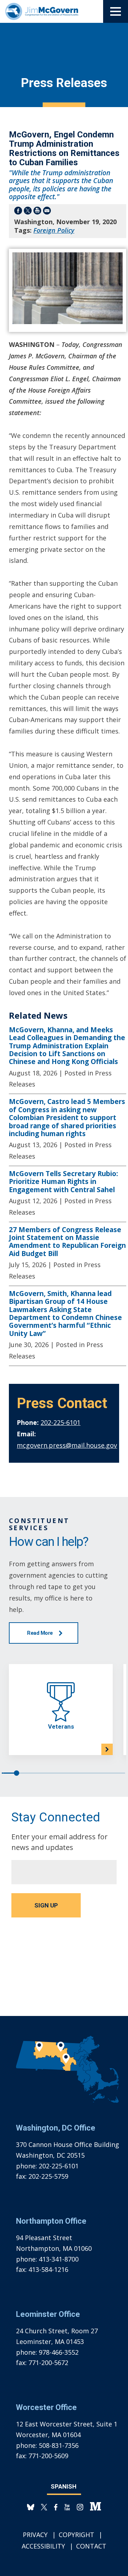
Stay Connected (56, 1817)
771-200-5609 (48, 2456)
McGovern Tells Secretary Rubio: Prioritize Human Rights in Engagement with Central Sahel (63, 1182)
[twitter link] (44, 2507)
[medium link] (95, 2507)
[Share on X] (28, 212)
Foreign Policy (54, 230)
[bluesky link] (31, 2507)
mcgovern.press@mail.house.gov (67, 1445)
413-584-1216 (48, 2269)
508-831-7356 (59, 2445)
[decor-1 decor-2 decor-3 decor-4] (116, 11)
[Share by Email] (47, 212)
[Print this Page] (37, 212)
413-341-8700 (59, 2259)
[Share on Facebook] (18, 212)
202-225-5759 (48, 2176)
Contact (91, 2546)
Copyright (76, 2535)
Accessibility (43, 2546)
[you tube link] (67, 2507)
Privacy (35, 2535)
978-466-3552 (59, 2352)
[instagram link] (80, 2507)
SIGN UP (46, 1905)
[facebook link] (56, 2507)
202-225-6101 (60, 1422)
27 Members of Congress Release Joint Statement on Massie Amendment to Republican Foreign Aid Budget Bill (67, 1242)
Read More (40, 1633)
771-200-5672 (48, 2363)
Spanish (64, 2486)
